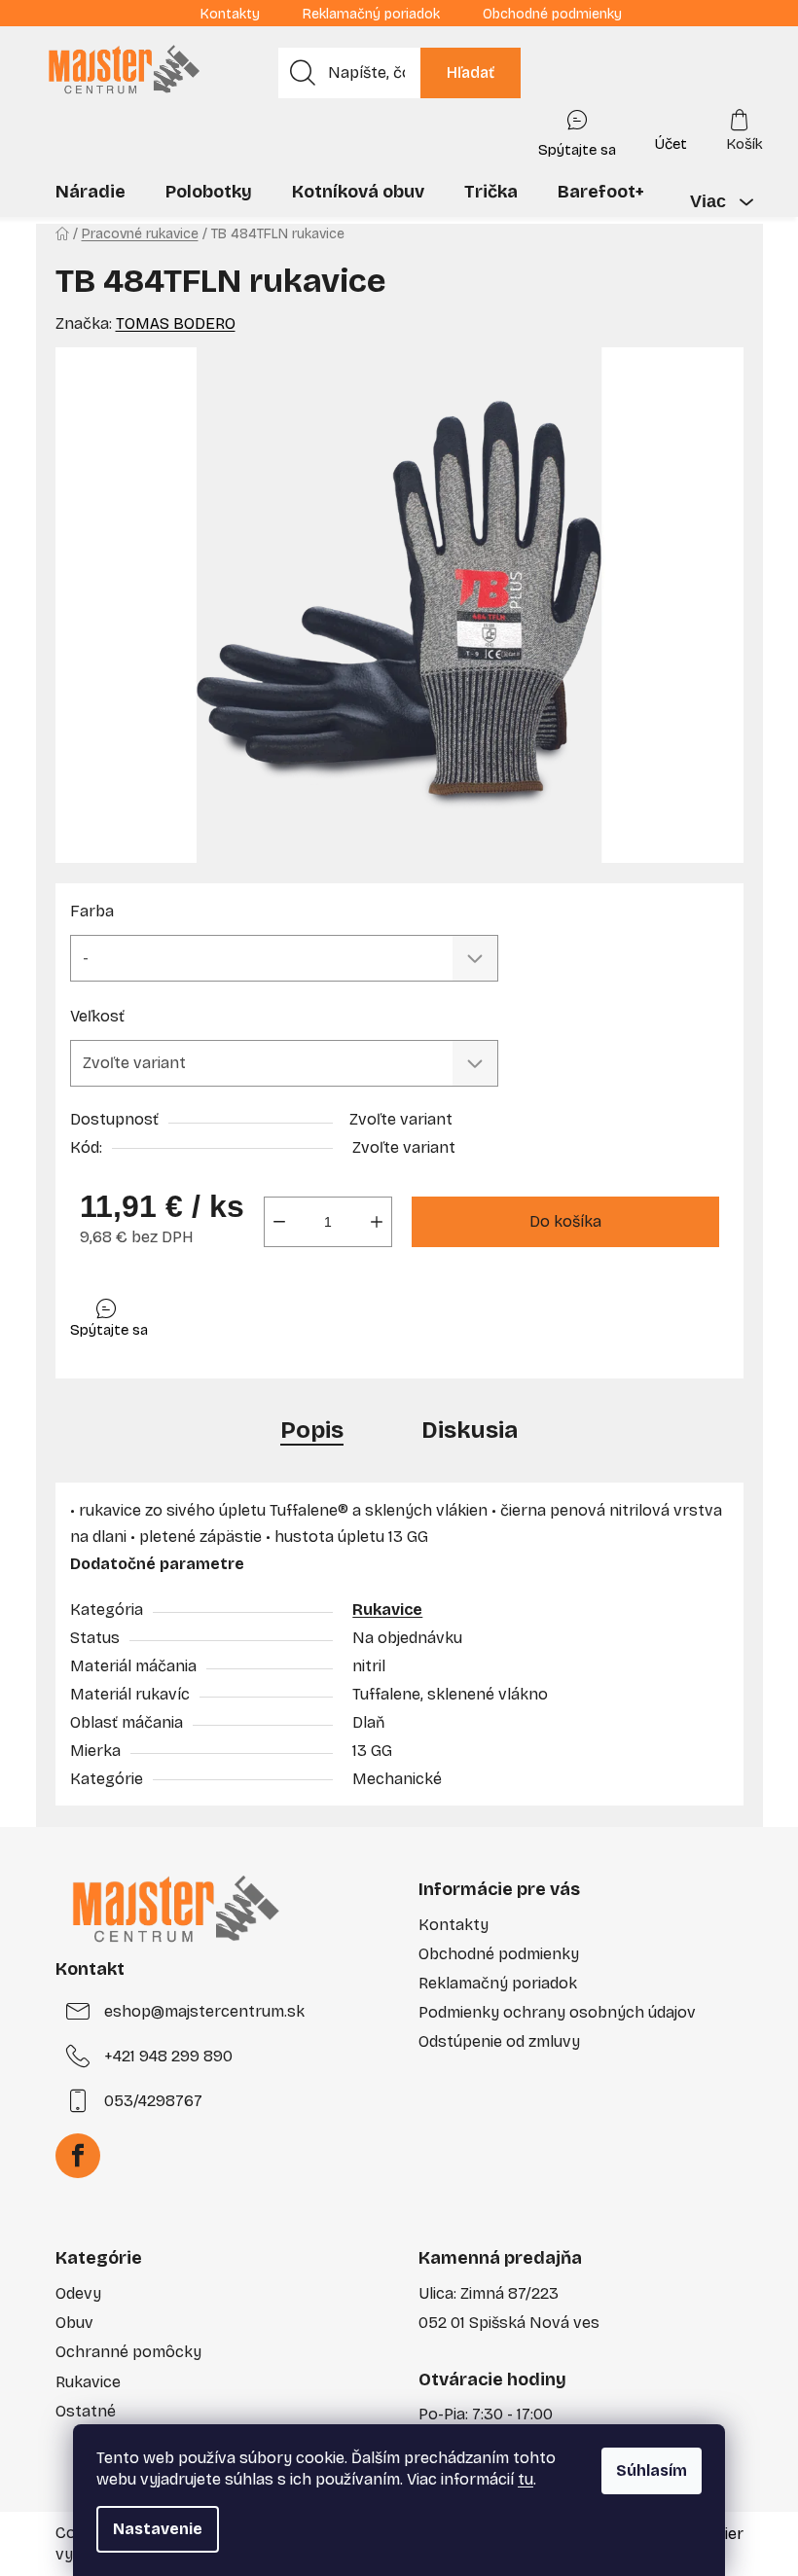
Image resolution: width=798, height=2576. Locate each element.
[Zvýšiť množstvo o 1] (377, 1222)
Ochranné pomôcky (128, 2352)
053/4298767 (153, 2101)
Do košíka (565, 1221)
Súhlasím (652, 2470)
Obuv (74, 2323)
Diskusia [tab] (470, 1430)
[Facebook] (78, 2156)
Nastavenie (158, 2529)
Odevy (78, 2293)
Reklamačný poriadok (371, 14)
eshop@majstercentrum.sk (204, 2011)
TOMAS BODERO (176, 323)
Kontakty (230, 14)
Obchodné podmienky (552, 14)
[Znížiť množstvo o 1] (279, 1222)
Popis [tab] (312, 1430)
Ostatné (86, 2411)
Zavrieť (208, 1314)
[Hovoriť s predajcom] (577, 129)
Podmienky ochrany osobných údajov (557, 2012)
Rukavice (387, 1610)
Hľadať (471, 72)
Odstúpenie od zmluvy (499, 2041)
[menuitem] (91, 192)
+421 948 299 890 (168, 2056)
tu (526, 2479)
